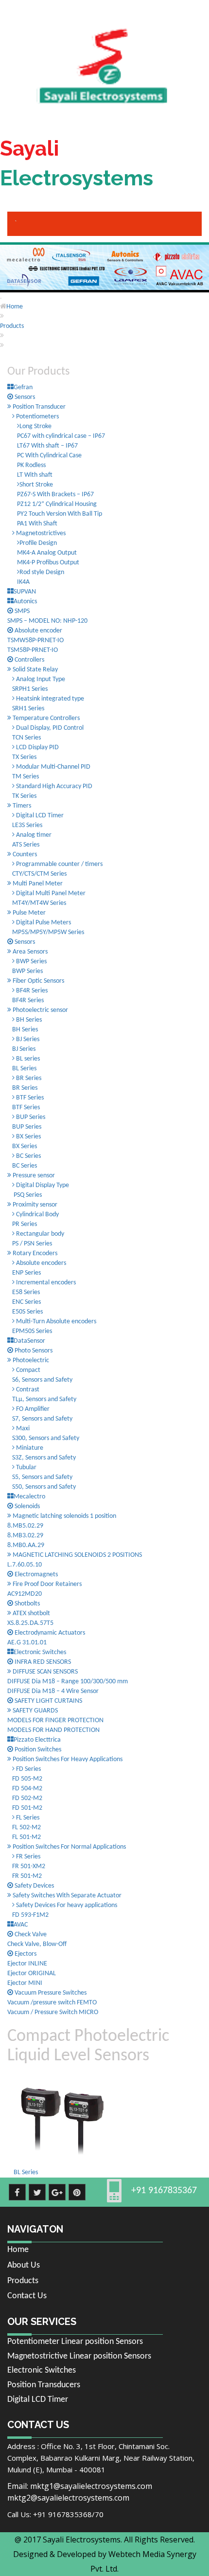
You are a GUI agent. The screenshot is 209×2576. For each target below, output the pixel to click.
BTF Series (29, 1098)
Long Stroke (35, 426)
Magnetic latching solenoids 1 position (64, 1516)
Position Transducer (38, 407)
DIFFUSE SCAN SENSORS (44, 1672)
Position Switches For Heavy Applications (67, 1759)
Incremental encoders (45, 1283)
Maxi (22, 1429)
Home (15, 307)
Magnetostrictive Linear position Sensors (79, 2356)
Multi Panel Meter (37, 884)
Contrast (27, 1390)
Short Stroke (36, 485)
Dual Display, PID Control (50, 728)
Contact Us (27, 2296)
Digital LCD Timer (39, 816)
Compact (27, 1370)
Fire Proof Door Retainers (46, 1584)
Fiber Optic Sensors (38, 981)
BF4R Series (31, 991)
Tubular (26, 1468)
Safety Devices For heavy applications (66, 1905)
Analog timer (33, 835)
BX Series (28, 1137)
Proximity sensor (34, 1205)
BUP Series (30, 1117)
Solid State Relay (35, 670)
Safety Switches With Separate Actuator (66, 1896)
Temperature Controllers (45, 718)
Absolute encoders (40, 1263)
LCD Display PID (37, 748)
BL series (27, 1059)
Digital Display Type (42, 1185)
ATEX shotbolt (31, 1613)
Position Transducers (44, 2385)
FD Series (28, 1769)
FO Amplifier (32, 1409)
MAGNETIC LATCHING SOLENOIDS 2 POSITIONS (77, 1555)
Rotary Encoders (34, 1253)
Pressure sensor (33, 1176)
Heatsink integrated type (49, 699)
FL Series (27, 1818)
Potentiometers (37, 417)
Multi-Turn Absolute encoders (55, 1322)
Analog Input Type (40, 679)
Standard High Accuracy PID (53, 786)
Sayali (77, 163)
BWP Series (31, 962)
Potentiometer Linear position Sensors (75, 2342)
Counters (24, 855)
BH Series (28, 1020)
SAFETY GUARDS (35, 1711)
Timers (21, 806)
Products (12, 326)
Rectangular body (39, 1234)
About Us (24, 2265)
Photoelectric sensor (40, 1010)
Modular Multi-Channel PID (52, 767)
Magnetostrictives (40, 533)
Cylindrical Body (37, 1215)
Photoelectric (30, 1360)
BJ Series (27, 1039)
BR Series (28, 1078)
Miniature (29, 1448)
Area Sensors (29, 952)
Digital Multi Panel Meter (50, 893)
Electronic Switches (42, 2370)
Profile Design (38, 543)
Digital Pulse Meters (43, 923)
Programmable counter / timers (59, 864)
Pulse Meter (28, 913)
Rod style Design (42, 572)
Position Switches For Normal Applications (69, 1847)
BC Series (28, 1156)
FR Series (27, 1857)
